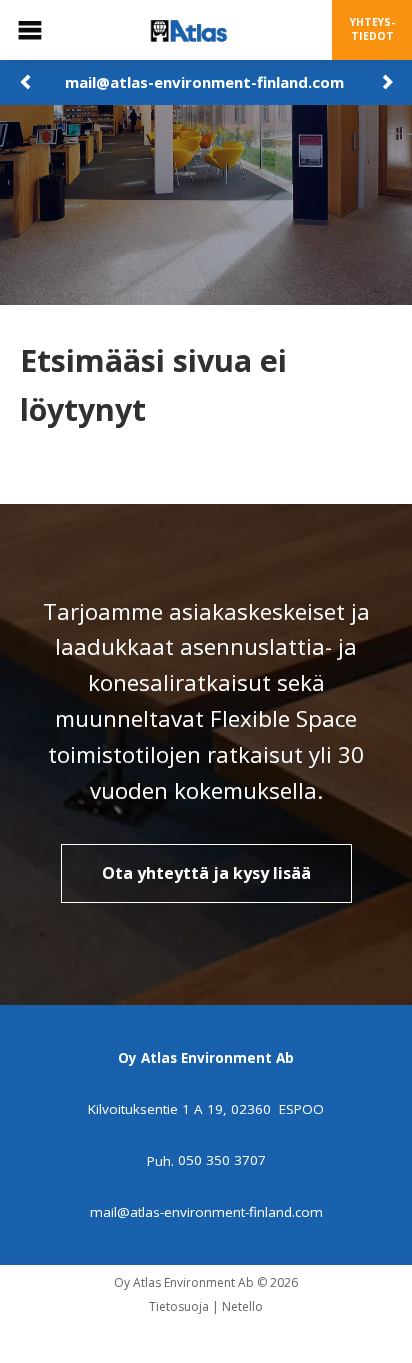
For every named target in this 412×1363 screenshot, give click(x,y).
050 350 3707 (222, 1161)
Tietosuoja (179, 1306)
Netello (242, 1306)
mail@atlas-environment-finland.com (204, 82)
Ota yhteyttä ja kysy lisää (206, 873)
